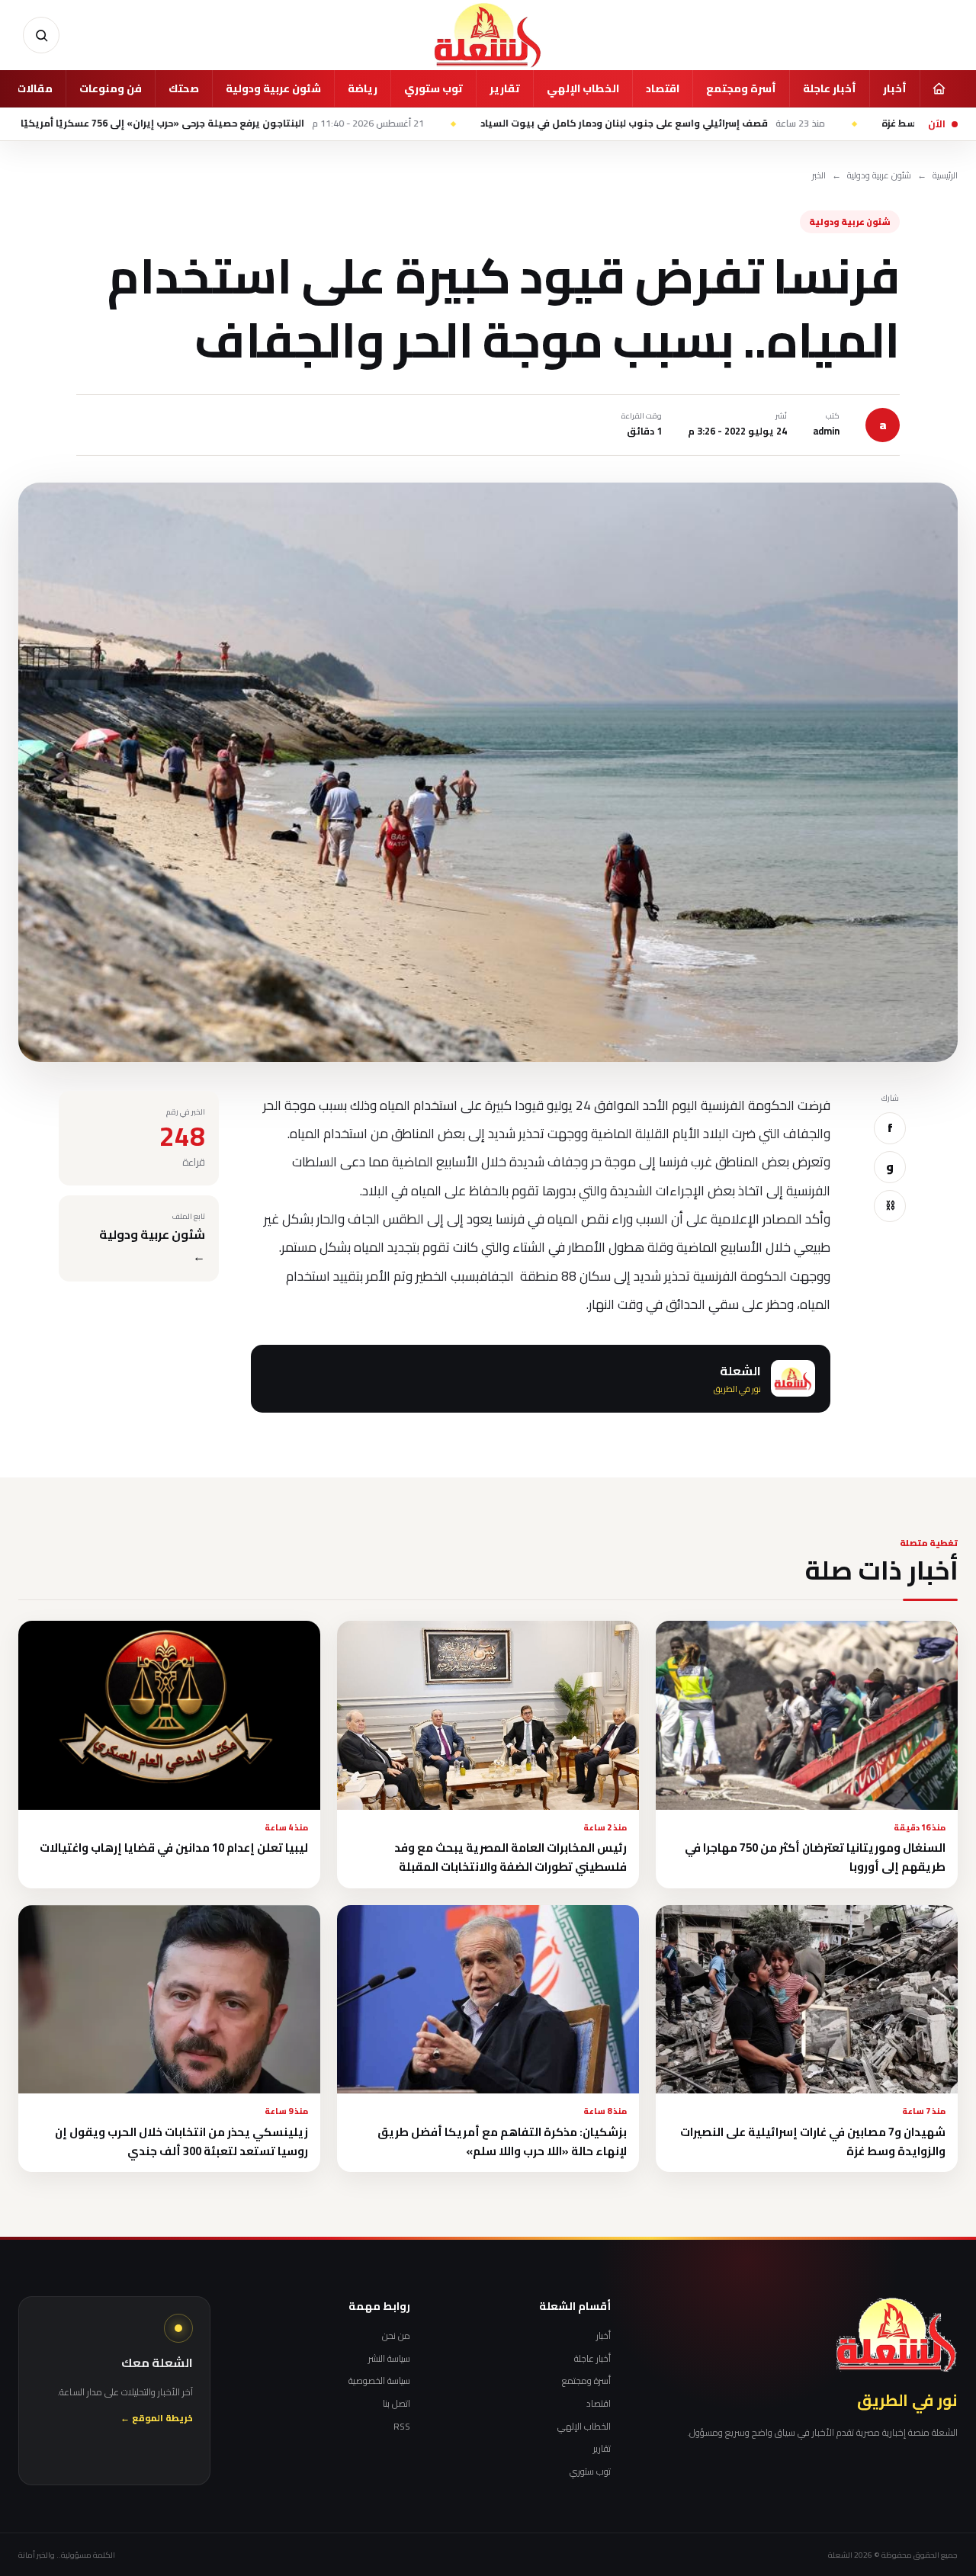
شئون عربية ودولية (273, 88)
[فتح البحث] (41, 35)
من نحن (396, 2336)
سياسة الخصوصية (379, 2381)
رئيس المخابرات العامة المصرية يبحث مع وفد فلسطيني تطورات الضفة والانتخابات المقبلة (510, 1857)
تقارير (505, 88)
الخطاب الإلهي (583, 88)
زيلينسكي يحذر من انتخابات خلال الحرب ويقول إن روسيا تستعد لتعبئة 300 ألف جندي (181, 2141)
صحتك (184, 88)
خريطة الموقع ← (157, 2419)
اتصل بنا (396, 2404)
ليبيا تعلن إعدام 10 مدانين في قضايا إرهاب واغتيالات (174, 1848)
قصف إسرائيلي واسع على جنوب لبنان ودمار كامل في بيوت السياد (751, 124)
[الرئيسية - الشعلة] (488, 35)
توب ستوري (433, 88)
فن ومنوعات (111, 88)
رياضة (363, 88)
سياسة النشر (389, 2359)
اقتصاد (663, 88)
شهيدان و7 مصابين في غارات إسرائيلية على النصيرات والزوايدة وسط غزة (813, 2141)
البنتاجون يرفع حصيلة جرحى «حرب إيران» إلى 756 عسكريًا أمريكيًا (321, 124)
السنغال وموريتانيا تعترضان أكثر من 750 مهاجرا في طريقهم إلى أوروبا (815, 1857)
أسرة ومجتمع (741, 88)
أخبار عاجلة (830, 88)
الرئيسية (945, 176)
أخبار (895, 88)
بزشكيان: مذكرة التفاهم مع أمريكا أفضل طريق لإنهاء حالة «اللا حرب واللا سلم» (502, 2141)
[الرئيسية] (939, 88)
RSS (402, 2427)
